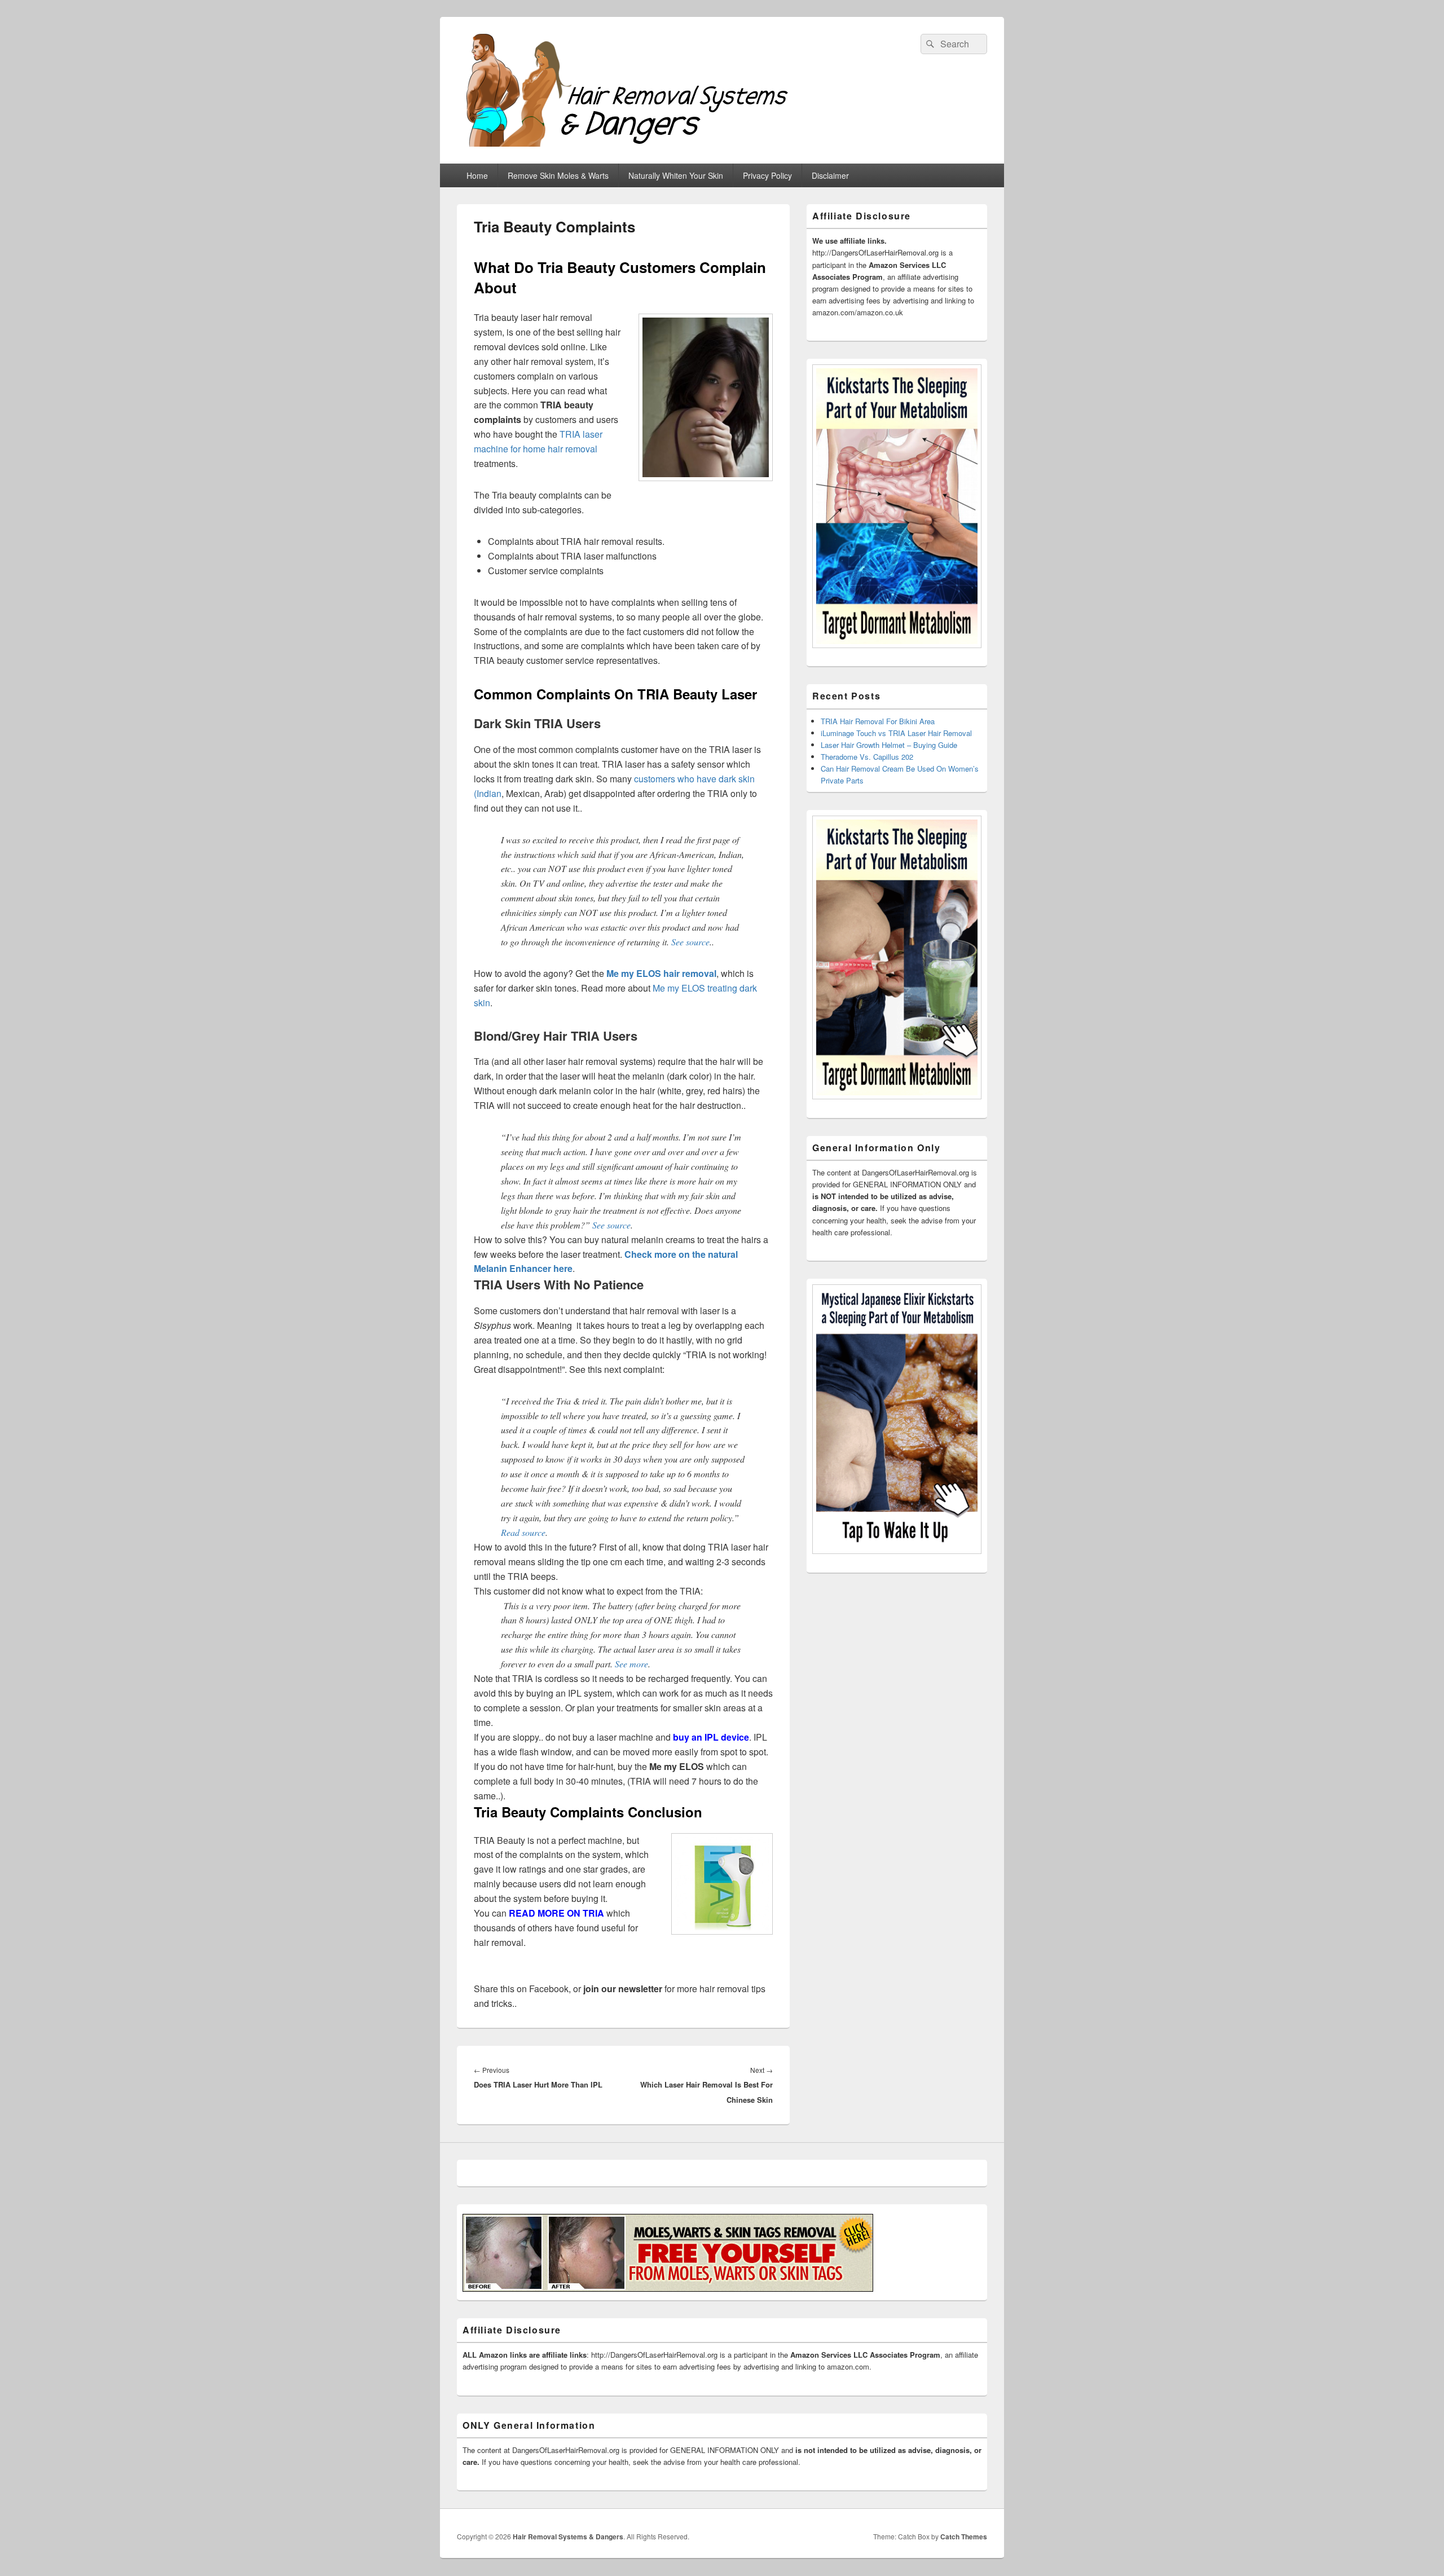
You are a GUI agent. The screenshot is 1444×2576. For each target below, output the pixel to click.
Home (477, 175)
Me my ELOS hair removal (661, 973)
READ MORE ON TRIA (556, 1913)
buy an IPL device (711, 1737)
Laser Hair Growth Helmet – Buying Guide (889, 745)
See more (631, 1664)
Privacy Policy (767, 175)
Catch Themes (964, 2537)
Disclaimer (830, 175)
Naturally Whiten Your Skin (676, 175)
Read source (523, 1532)
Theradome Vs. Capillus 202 (867, 757)
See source (690, 942)
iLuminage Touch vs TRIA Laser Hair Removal (896, 733)
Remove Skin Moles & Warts (558, 175)
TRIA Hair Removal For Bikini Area (878, 721)
